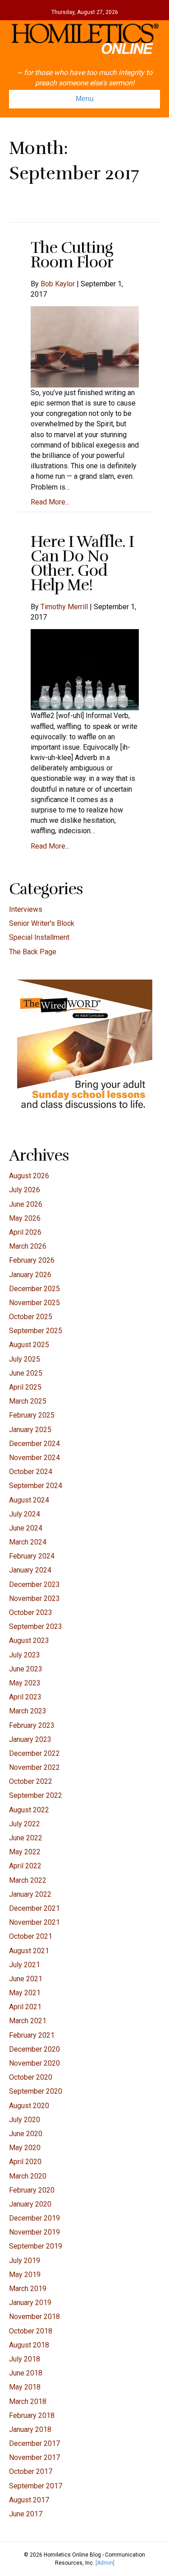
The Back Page (33, 952)
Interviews (26, 909)
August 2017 (29, 2500)
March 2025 (28, 1401)
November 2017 (34, 2457)
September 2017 (36, 2486)
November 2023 (34, 1598)
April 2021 (25, 2007)
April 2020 (25, 2162)
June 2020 (26, 2134)
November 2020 (34, 2063)
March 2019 (28, 2289)
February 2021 (32, 2035)
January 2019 (30, 2303)
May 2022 (25, 1852)
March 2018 (28, 2401)
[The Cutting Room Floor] (85, 346)
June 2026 (26, 1204)
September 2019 (36, 2246)
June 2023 (26, 1669)
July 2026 (25, 1190)
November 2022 (34, 1767)
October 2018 (31, 2331)
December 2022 (34, 1753)
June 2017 (26, 2514)
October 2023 (31, 1612)
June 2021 (26, 1979)
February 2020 (32, 2190)
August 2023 (29, 1640)
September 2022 (36, 1795)
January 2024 (30, 1570)
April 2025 (25, 1387)
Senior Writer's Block (42, 923)
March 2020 (28, 2176)
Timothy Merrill (64, 607)
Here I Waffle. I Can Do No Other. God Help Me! (82, 563)
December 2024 (34, 1444)
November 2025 (34, 1303)
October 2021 (31, 1936)
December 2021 (34, 1908)
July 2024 (25, 1514)
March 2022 (28, 1880)
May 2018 (25, 2387)
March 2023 (28, 1711)
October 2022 (31, 1781)
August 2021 (29, 1951)
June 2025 (26, 1373)
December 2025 (34, 1289)
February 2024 (32, 1556)
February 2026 (32, 1260)
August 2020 (29, 2106)
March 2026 (28, 1246)
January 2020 (30, 2204)
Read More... (50, 502)
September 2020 (36, 2091)
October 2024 (31, 1472)
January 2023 (30, 1739)
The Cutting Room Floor (72, 255)
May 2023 (25, 1683)
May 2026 (25, 1218)
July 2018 (25, 2359)
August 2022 (29, 1810)
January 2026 (30, 1275)
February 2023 (32, 1725)
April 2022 (25, 1866)
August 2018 (29, 2345)
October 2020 (31, 2077)
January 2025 (30, 1430)
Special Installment (39, 937)
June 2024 (26, 1528)
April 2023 (25, 1697)
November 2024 (34, 1458)
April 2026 (25, 1232)
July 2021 (25, 1965)
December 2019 (34, 2218)
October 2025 (31, 1317)
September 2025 (36, 1331)
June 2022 (26, 1838)
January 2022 (30, 1894)
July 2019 (25, 2261)
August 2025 (29, 1345)
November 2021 (34, 1922)
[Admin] (105, 2563)
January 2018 (30, 2429)
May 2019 (25, 2275)
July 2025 (25, 1359)
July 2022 (25, 1824)
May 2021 (25, 1993)
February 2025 (32, 1415)
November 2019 (34, 2232)
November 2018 (34, 2317)
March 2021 (28, 2021)
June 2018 (26, 2373)
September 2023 (36, 1626)
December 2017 (34, 2443)
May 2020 (25, 2148)
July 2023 (25, 1655)
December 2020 (34, 2049)
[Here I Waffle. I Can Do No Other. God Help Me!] (85, 670)
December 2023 (34, 1584)
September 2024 (36, 1486)
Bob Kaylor (58, 284)
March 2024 (28, 1542)
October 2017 (31, 2471)
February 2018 (32, 2415)
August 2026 (29, 1176)
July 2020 (25, 2120)
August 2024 (29, 1500)
